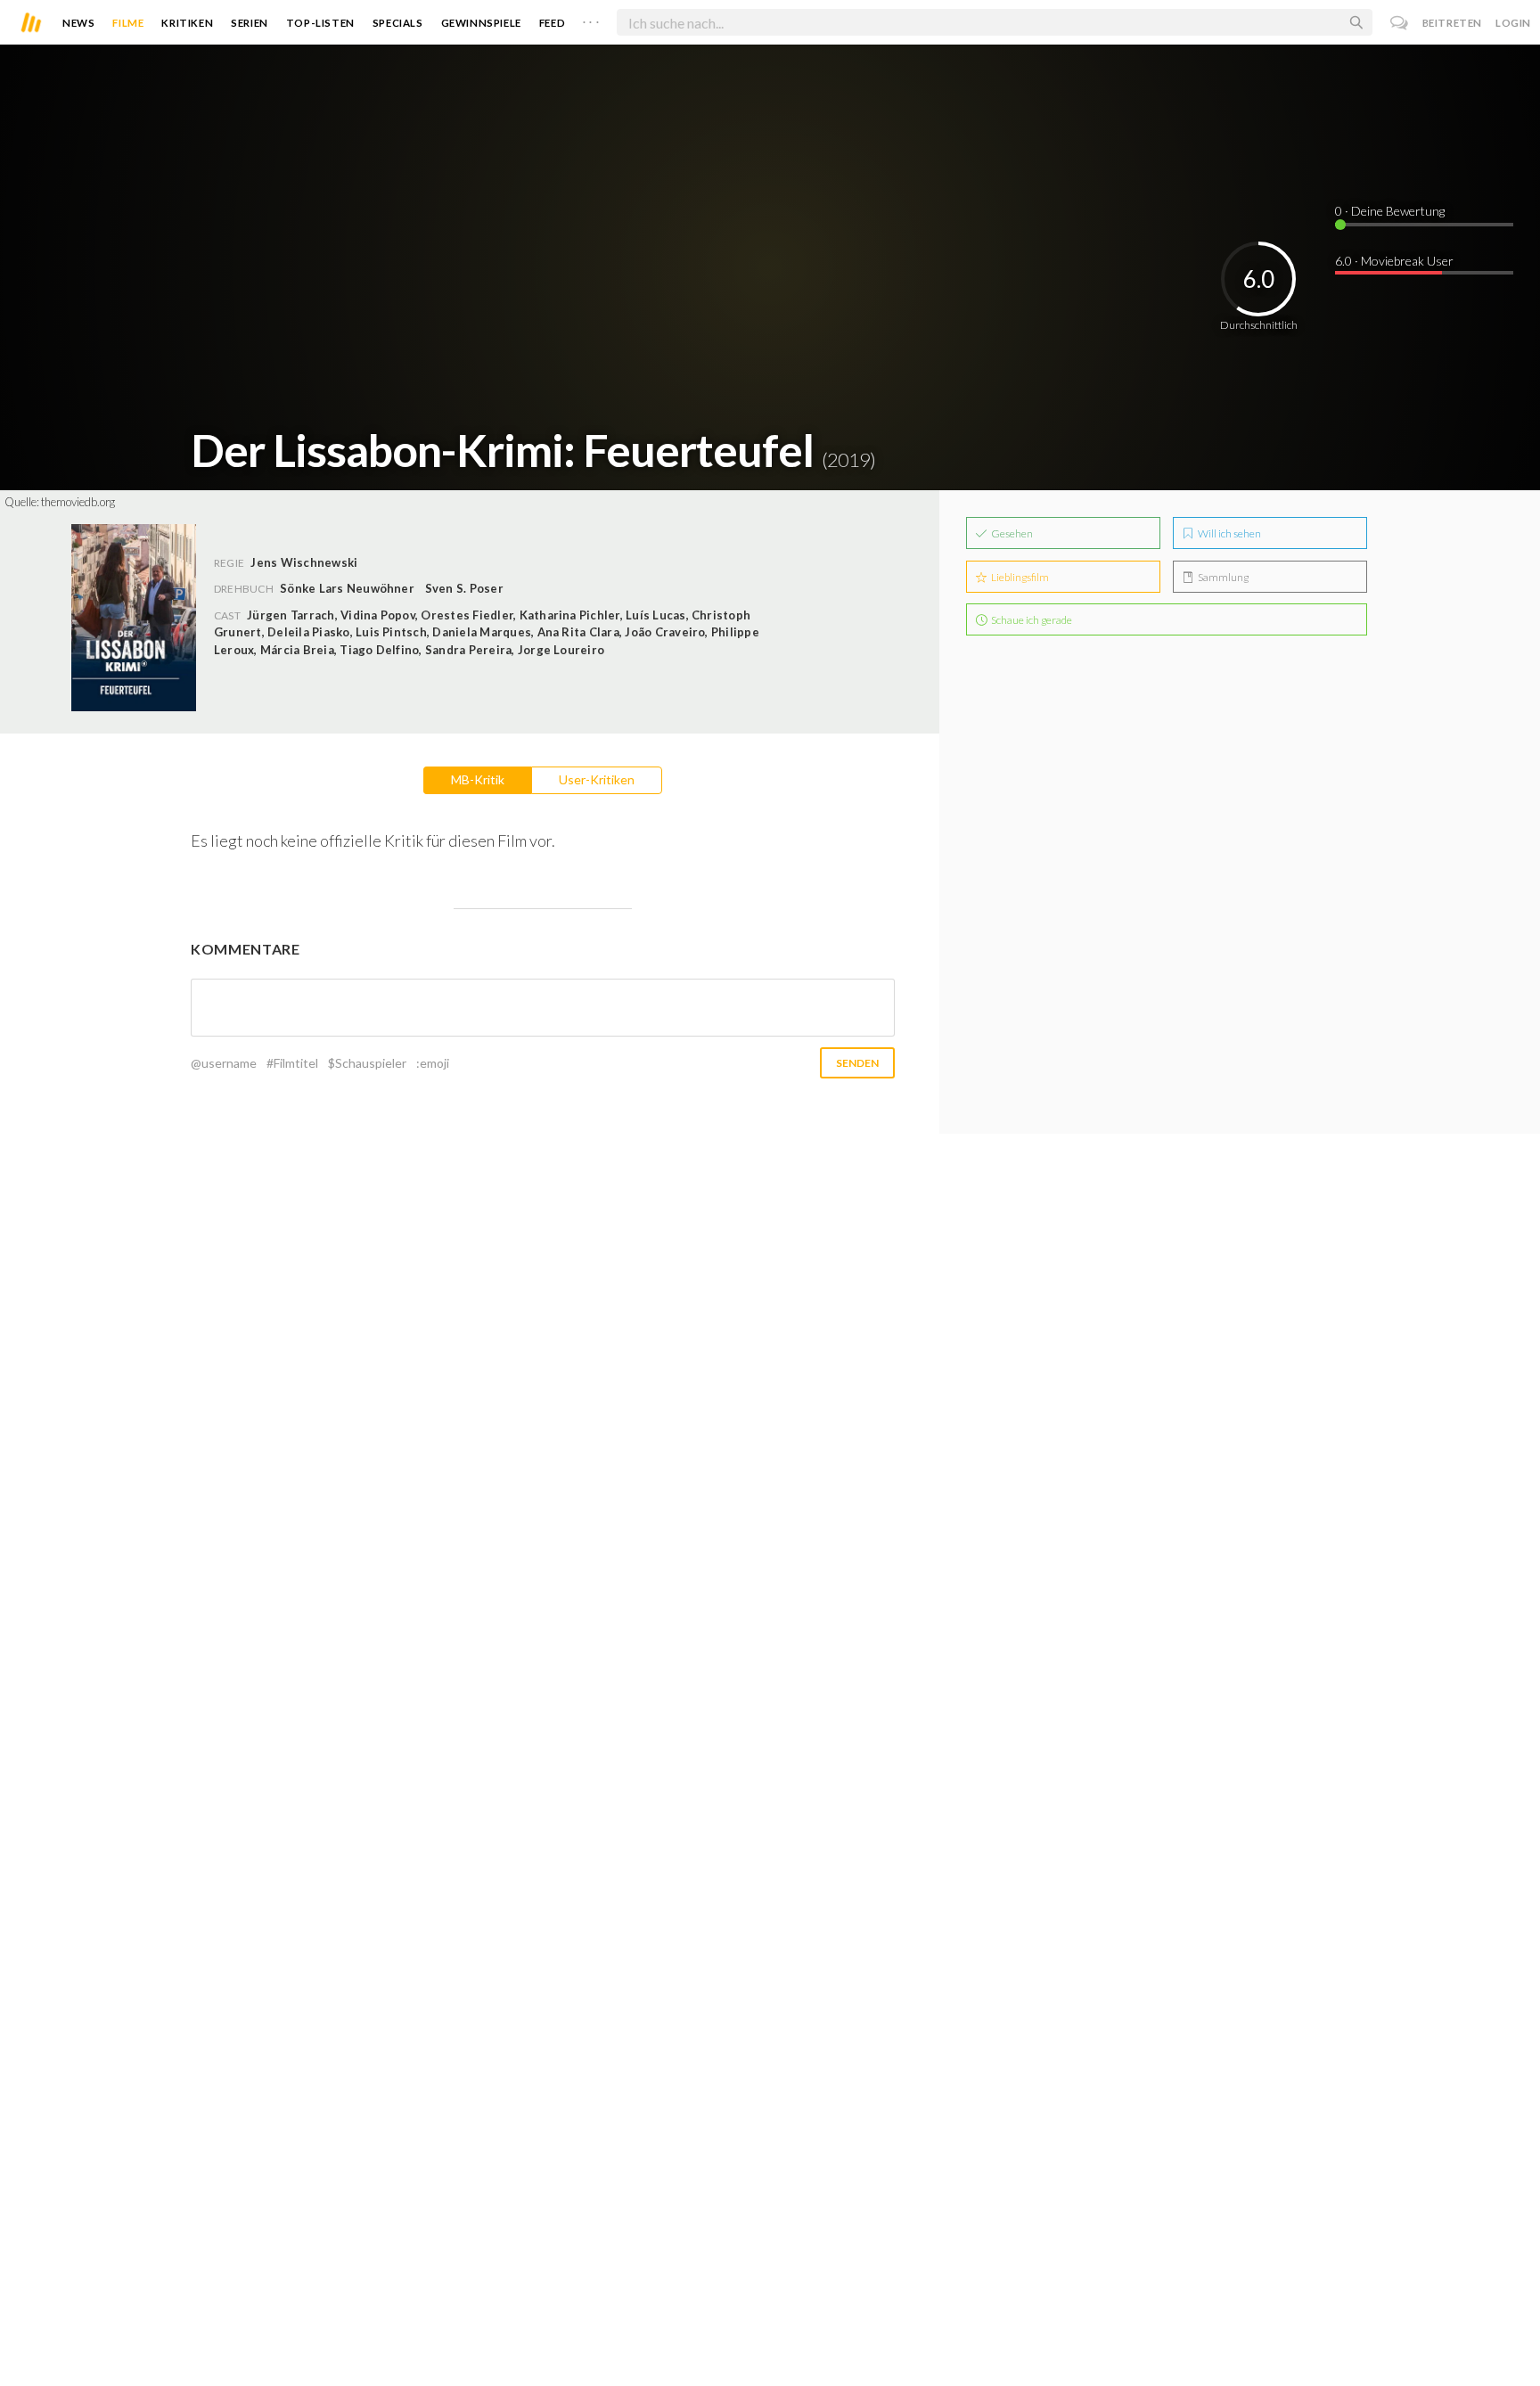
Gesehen (1011, 533)
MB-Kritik (478, 779)
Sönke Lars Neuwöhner (347, 588)
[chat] (1400, 23)
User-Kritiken (597, 779)
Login (1513, 23)
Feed (552, 23)
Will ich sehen (1229, 533)
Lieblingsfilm (1019, 577)
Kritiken (187, 23)
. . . (591, 19)
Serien (250, 23)
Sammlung (1222, 577)
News (78, 23)
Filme (128, 23)
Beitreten (1452, 23)
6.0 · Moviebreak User (1394, 261)
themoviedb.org (78, 502)
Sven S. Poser (464, 588)
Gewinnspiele (481, 23)
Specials (398, 23)
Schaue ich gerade (1031, 620)
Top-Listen (320, 23)
